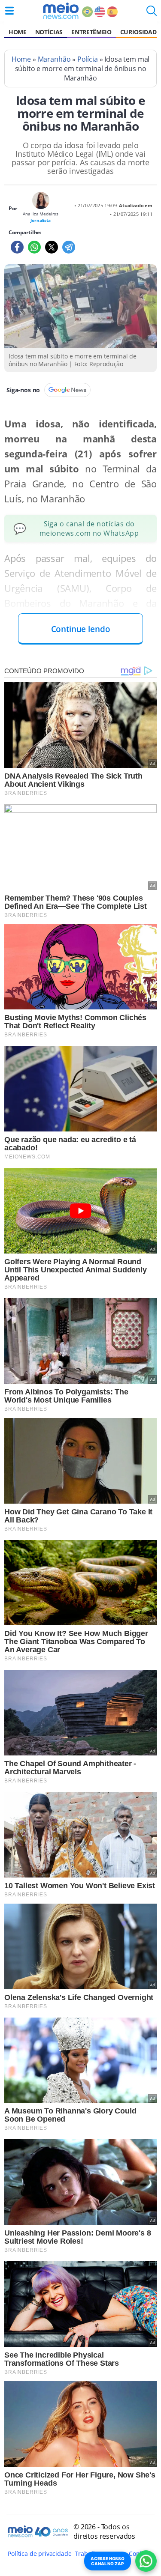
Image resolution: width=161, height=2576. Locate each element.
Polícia (88, 59)
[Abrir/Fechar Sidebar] (9, 11)
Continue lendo (81, 629)
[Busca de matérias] (152, 13)
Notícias (49, 32)
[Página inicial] (61, 11)
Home (18, 32)
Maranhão (54, 59)
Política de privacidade (39, 2554)
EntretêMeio (91, 32)
